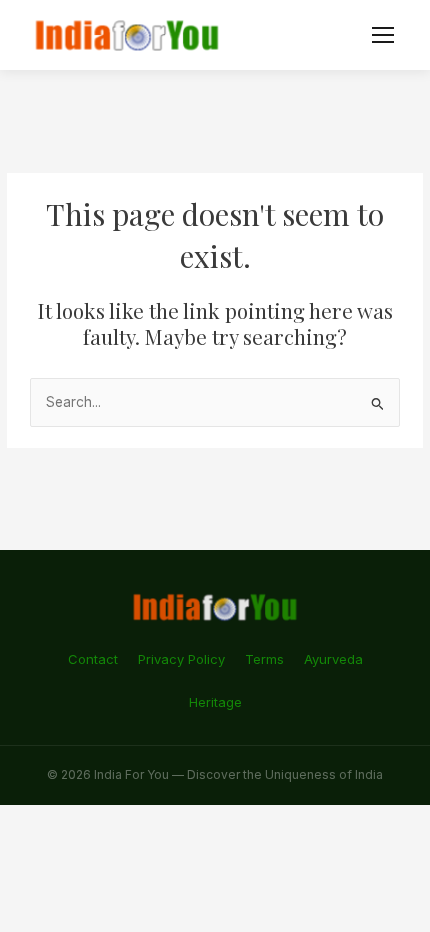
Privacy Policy (181, 659)
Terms (264, 659)
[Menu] (383, 35)
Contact (93, 659)
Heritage (215, 702)
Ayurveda (333, 659)
